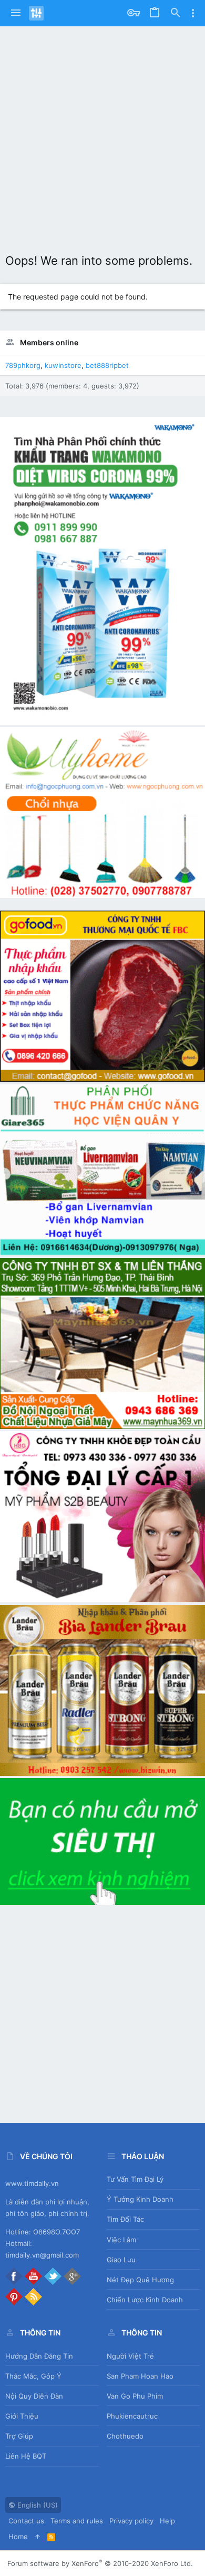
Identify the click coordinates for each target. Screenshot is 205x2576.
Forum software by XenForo (100, 2563)
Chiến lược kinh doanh (145, 2300)
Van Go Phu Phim (135, 2396)
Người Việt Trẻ (130, 2356)
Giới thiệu (22, 2416)
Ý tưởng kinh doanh (140, 2199)
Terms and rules (77, 2521)
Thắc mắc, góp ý (33, 2376)
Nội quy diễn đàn (34, 2396)
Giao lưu (121, 2260)
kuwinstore (63, 365)
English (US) (37, 2505)
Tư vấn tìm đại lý (135, 2179)
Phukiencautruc (132, 2416)
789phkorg (23, 365)
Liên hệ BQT (26, 2456)
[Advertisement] (102, 134)
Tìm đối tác (125, 2219)
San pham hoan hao (140, 2376)
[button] (16, 13)
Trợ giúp (19, 2436)
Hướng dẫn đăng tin (39, 2356)
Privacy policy (131, 2521)
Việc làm (121, 2240)
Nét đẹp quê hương (140, 2280)
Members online (49, 342)
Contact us (26, 2521)
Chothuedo (125, 2436)
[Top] (38, 2537)
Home (18, 2537)
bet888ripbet (107, 365)
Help (167, 2521)
